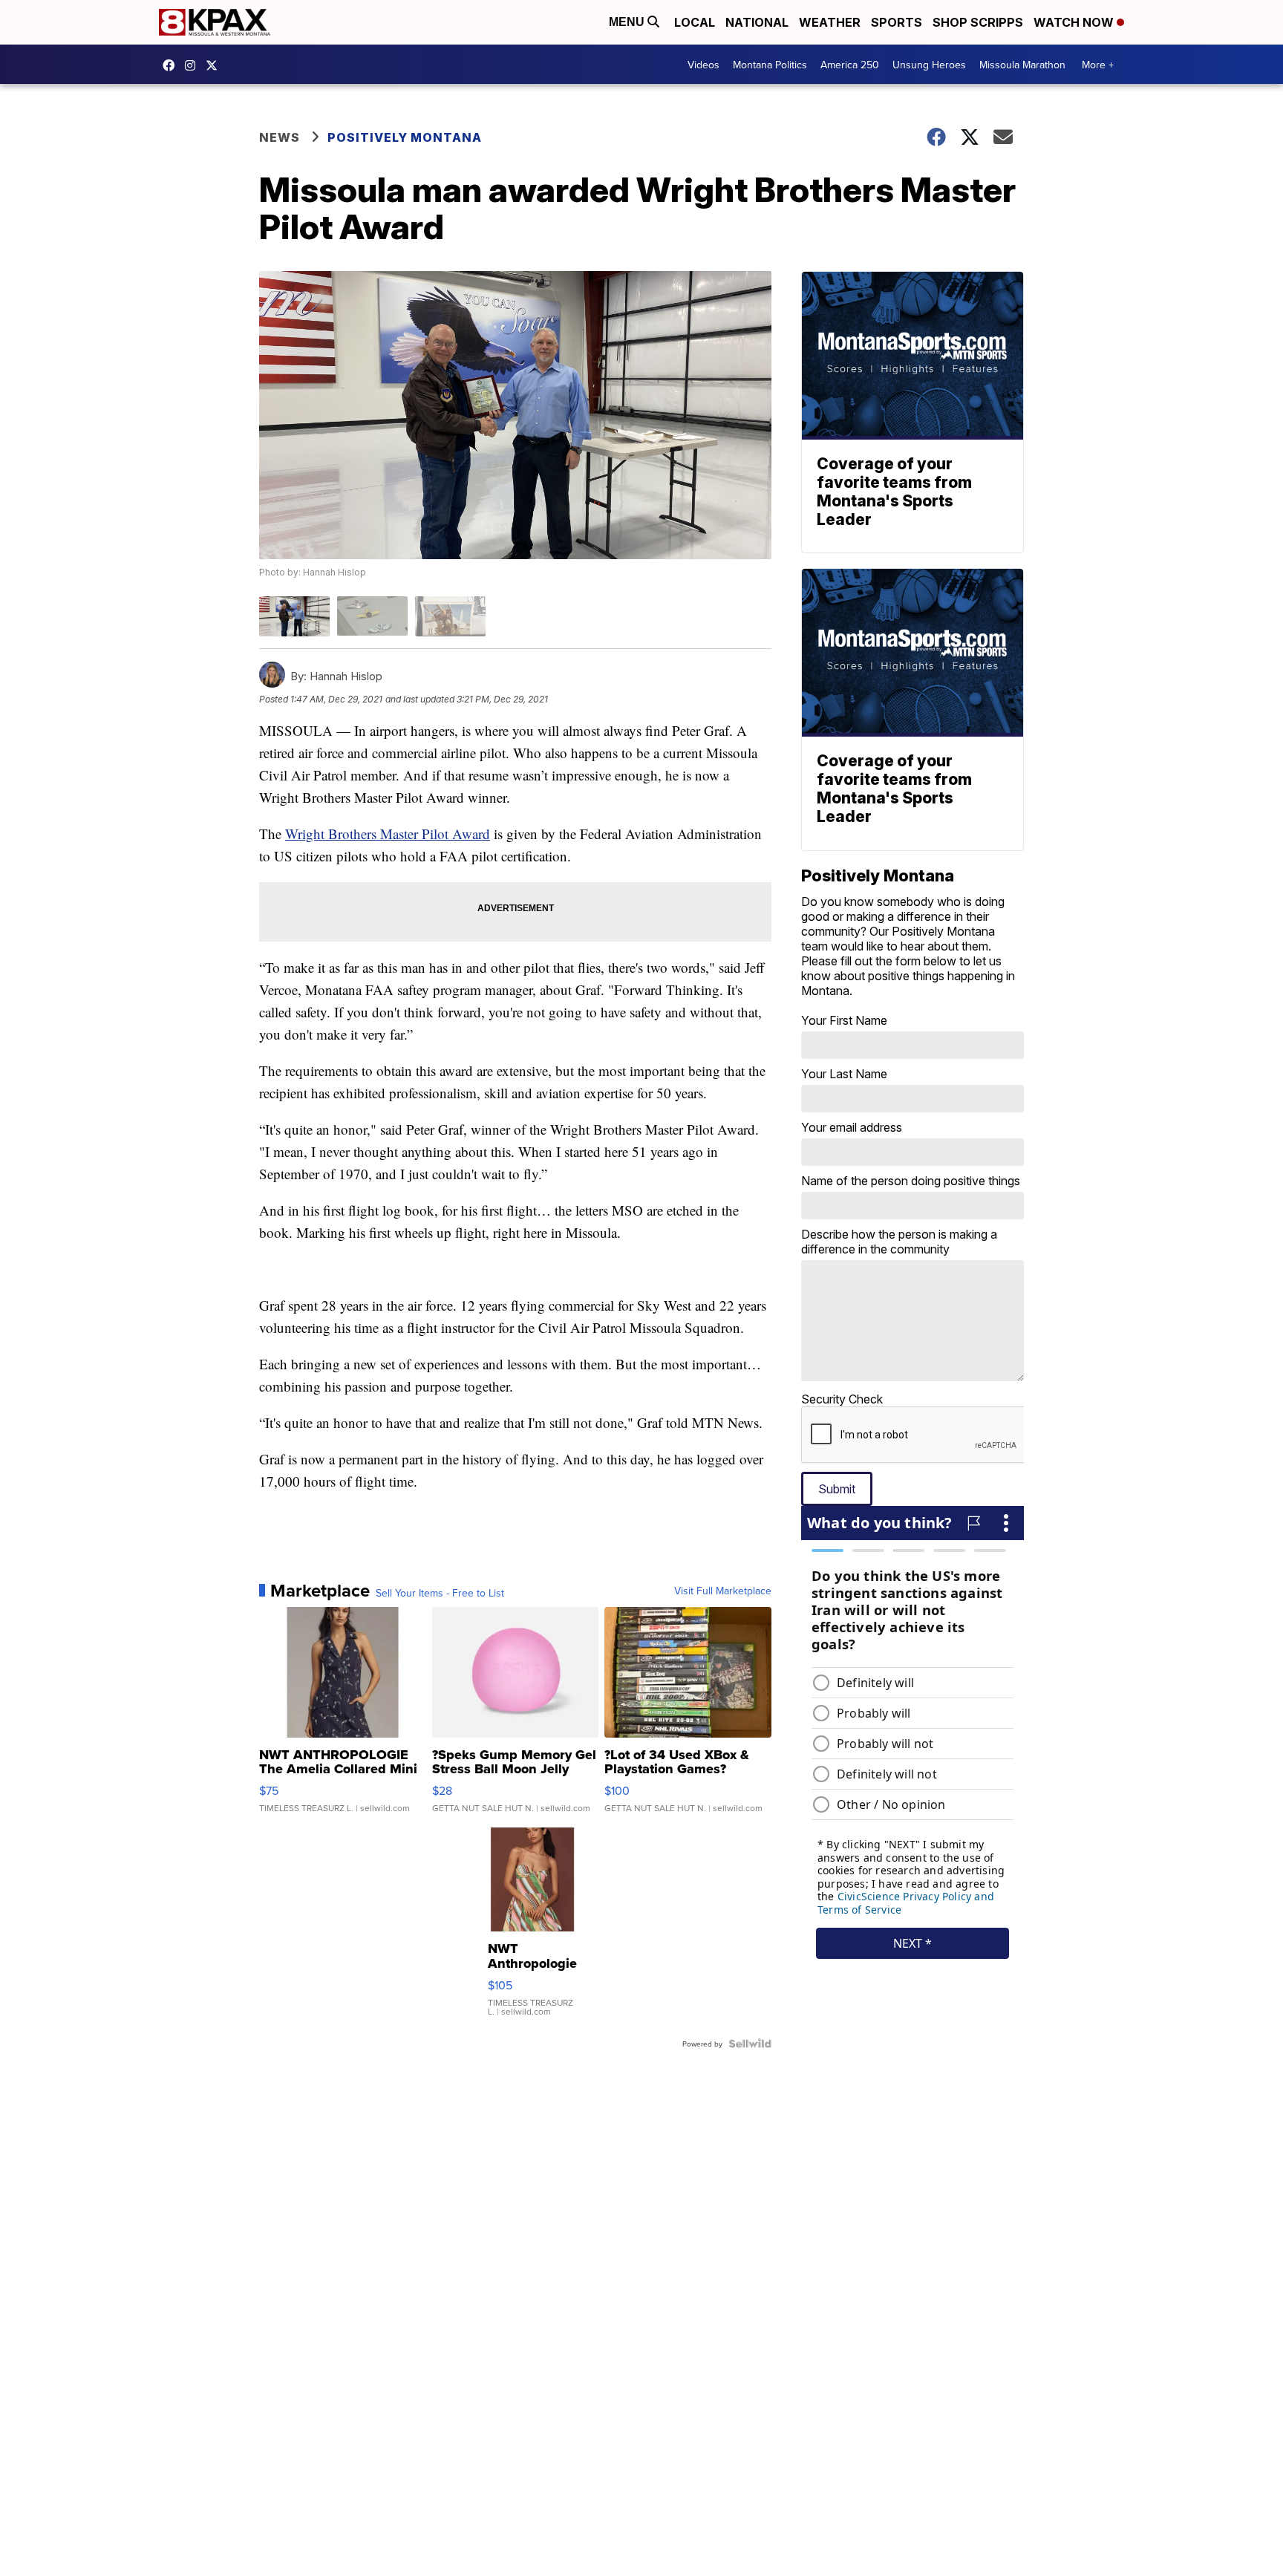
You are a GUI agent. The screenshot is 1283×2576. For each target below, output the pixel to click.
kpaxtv (172, 65)
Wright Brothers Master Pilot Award (388, 834)
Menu (628, 22)
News (280, 137)
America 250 (850, 65)
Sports (897, 22)
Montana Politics (770, 65)
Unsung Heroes (929, 65)
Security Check (842, 1399)
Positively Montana (405, 137)
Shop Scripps (978, 22)
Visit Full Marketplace (723, 1591)
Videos (703, 65)
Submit (837, 1489)
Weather (830, 22)
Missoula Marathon (1022, 65)
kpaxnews (215, 65)
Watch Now (1075, 22)
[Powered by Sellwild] (750, 2044)
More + (1098, 65)
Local (695, 22)
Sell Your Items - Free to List (440, 1593)
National (757, 22)
